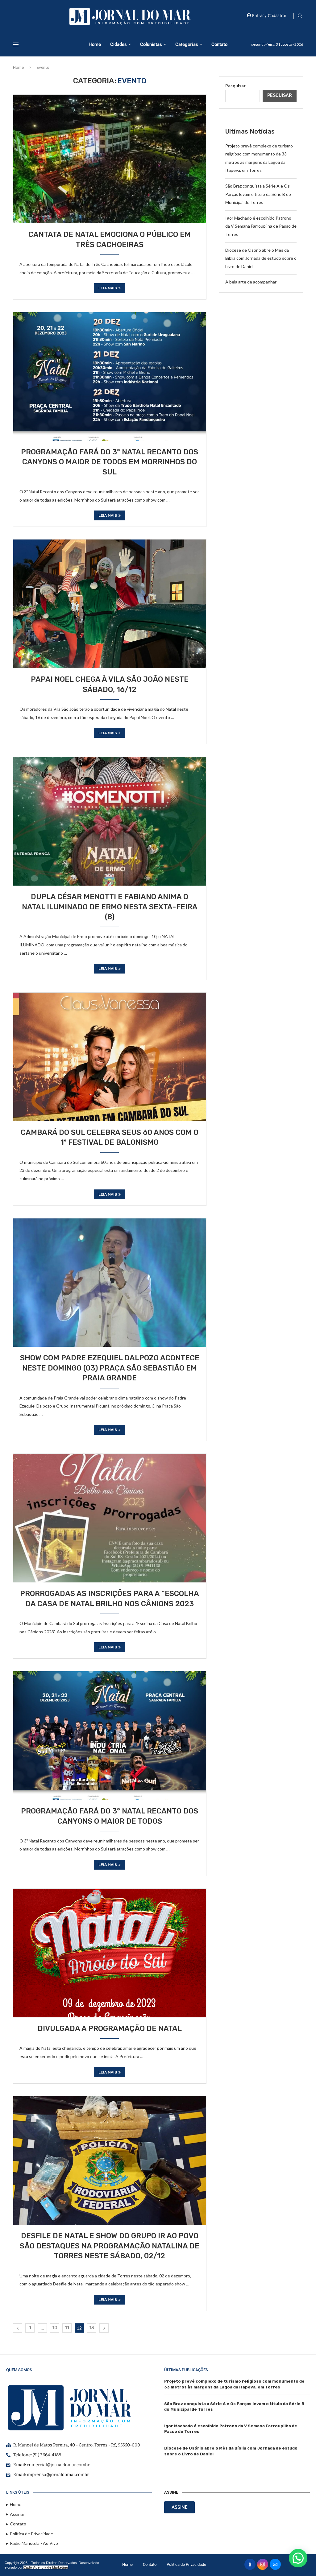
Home (95, 44)
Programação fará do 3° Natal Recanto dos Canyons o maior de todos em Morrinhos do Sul (110, 462)
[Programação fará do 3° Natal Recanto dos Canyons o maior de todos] (110, 1735)
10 (55, 2328)
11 (67, 2328)
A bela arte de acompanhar (251, 282)
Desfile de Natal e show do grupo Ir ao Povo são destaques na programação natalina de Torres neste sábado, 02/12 (110, 2246)
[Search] (300, 16)
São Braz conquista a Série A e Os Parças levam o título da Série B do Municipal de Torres (258, 194)
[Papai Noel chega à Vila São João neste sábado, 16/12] (110, 604)
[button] (298, 2558)
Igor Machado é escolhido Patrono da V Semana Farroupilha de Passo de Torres (261, 226)
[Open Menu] (16, 44)
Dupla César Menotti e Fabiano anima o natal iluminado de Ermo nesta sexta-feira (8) (110, 907)
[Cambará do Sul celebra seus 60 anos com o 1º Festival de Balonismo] (110, 1057)
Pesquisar (235, 86)
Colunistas (151, 44)
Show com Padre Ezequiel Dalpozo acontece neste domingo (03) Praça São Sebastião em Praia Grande (110, 1368)
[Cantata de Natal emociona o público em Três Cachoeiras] (110, 159)
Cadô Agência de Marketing (46, 2567)
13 (92, 2328)
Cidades (118, 44)
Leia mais (108, 288)
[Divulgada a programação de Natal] (110, 1953)
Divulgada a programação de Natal (110, 2028)
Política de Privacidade (186, 2564)
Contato (219, 44)
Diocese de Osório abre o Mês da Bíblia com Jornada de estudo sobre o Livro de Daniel (261, 258)
